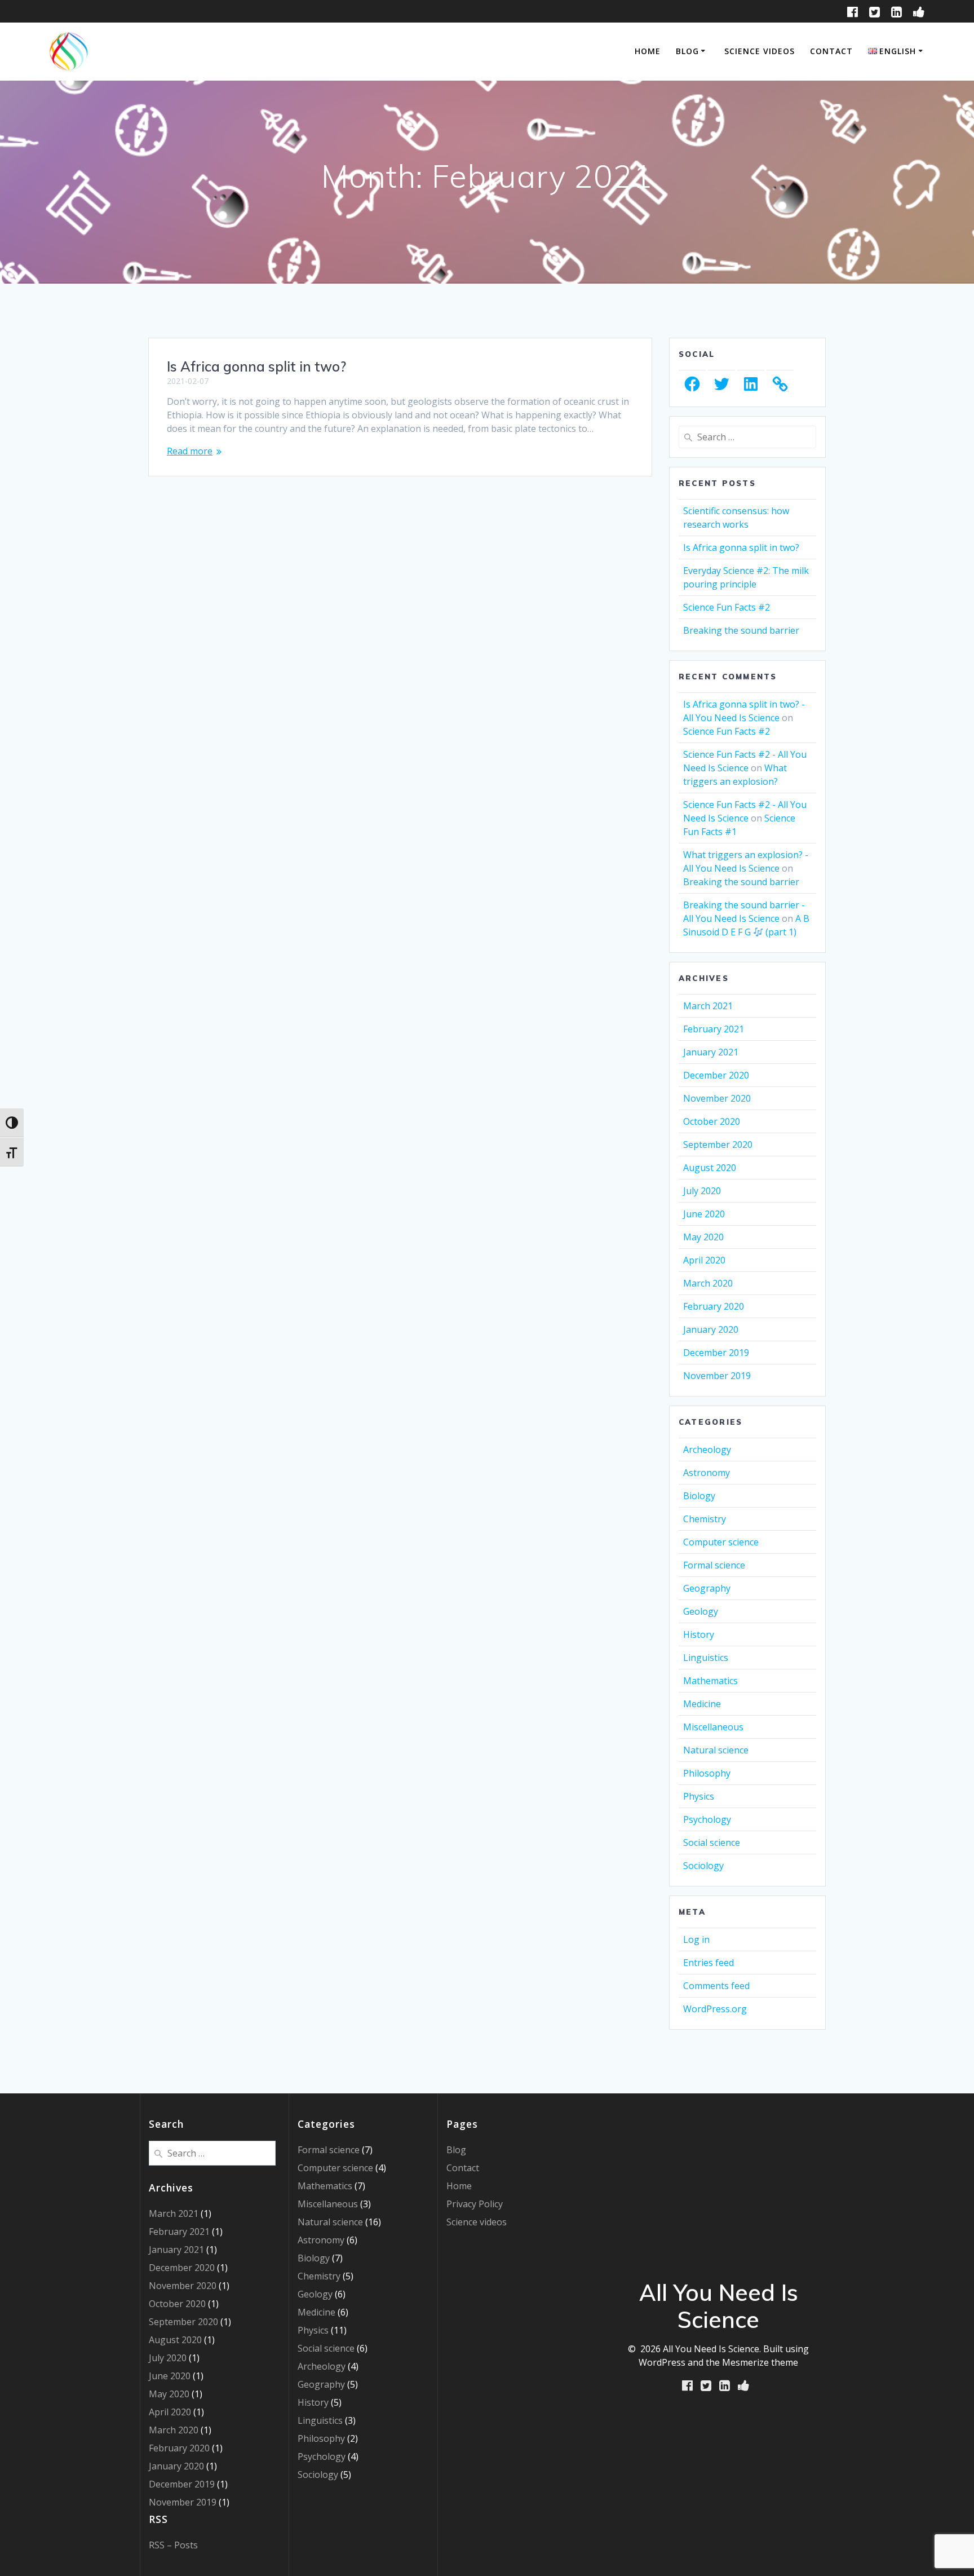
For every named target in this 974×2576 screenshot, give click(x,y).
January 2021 (711, 1052)
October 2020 (712, 1121)
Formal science (714, 1565)
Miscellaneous (713, 1727)
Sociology (703, 1866)
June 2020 (704, 1214)
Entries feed (709, 1963)
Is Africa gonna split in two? (256, 366)
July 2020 (702, 1191)
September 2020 (718, 1145)
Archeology (707, 1450)
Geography (707, 1588)
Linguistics (706, 1658)
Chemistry (705, 1519)
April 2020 (704, 1260)
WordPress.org (715, 2009)
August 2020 (710, 1168)
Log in (696, 1939)
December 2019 (716, 1353)
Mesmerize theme (760, 2362)
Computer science (721, 1542)
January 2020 (711, 1329)
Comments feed (716, 1986)
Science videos (760, 51)
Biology (699, 1496)
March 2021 (708, 1006)
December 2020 (716, 1075)
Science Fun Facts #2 (727, 607)
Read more (190, 451)
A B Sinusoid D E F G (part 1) (746, 925)
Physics (699, 1796)
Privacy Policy (475, 2204)
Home (648, 51)
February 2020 (714, 1306)
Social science (712, 1842)
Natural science (716, 1750)
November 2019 (717, 1376)
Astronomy (707, 1473)
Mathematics (710, 1681)
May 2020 (703, 1237)
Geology (701, 1611)
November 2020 (717, 1098)
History (699, 1634)
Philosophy (707, 1773)
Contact (831, 51)
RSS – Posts (173, 2545)
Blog (687, 51)
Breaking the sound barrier (741, 630)
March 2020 (708, 1283)
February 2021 (714, 1029)
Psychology (707, 1819)
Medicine (702, 1704)
